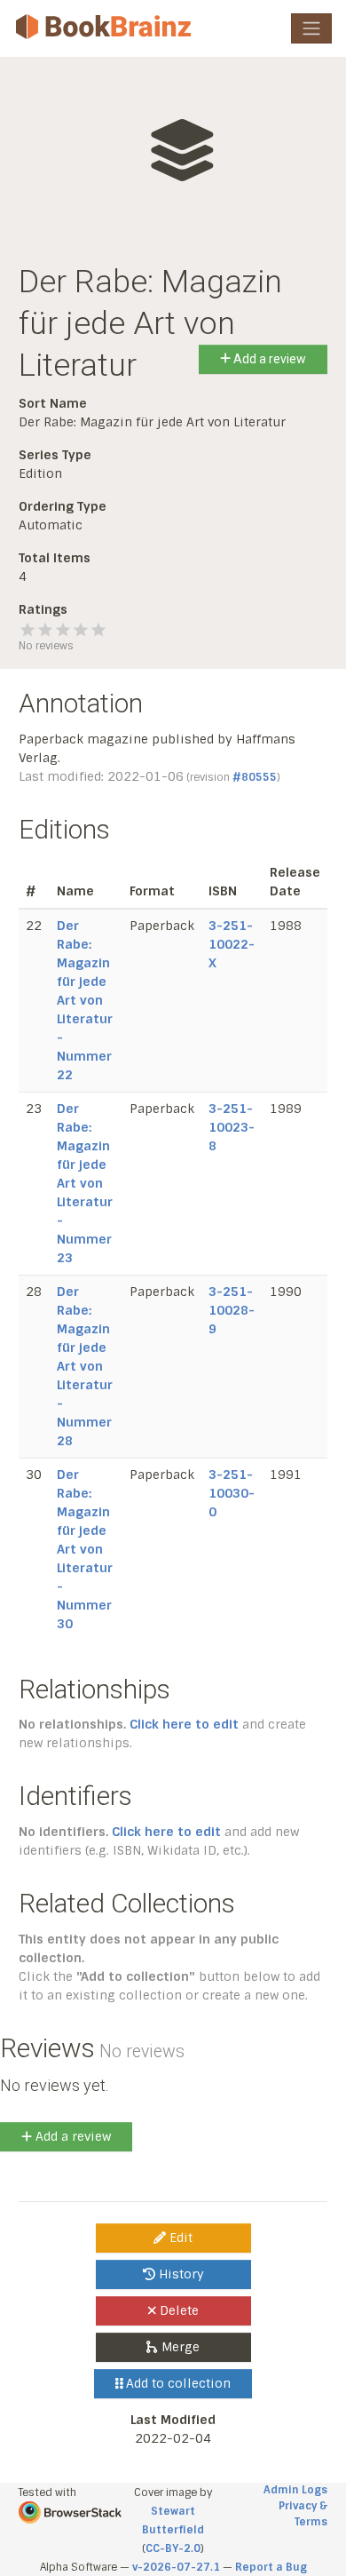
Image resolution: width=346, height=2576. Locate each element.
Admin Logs (295, 2490)
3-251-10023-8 (232, 1127)
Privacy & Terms (303, 2514)
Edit (179, 2238)
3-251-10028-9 (232, 1310)
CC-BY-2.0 (173, 2548)
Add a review (268, 359)
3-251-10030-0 (232, 1493)
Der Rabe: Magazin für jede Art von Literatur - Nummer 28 (85, 1366)
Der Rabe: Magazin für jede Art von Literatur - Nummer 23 (85, 1183)
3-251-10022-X (232, 944)
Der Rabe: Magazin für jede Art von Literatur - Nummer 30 (85, 1549)
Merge (179, 2347)
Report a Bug (271, 2567)
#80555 (255, 777)
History (180, 2274)
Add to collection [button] (177, 2383)
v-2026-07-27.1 (176, 2567)
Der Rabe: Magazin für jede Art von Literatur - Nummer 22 (85, 1000)
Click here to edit (184, 1724)
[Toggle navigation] (311, 28)
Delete (177, 2310)
